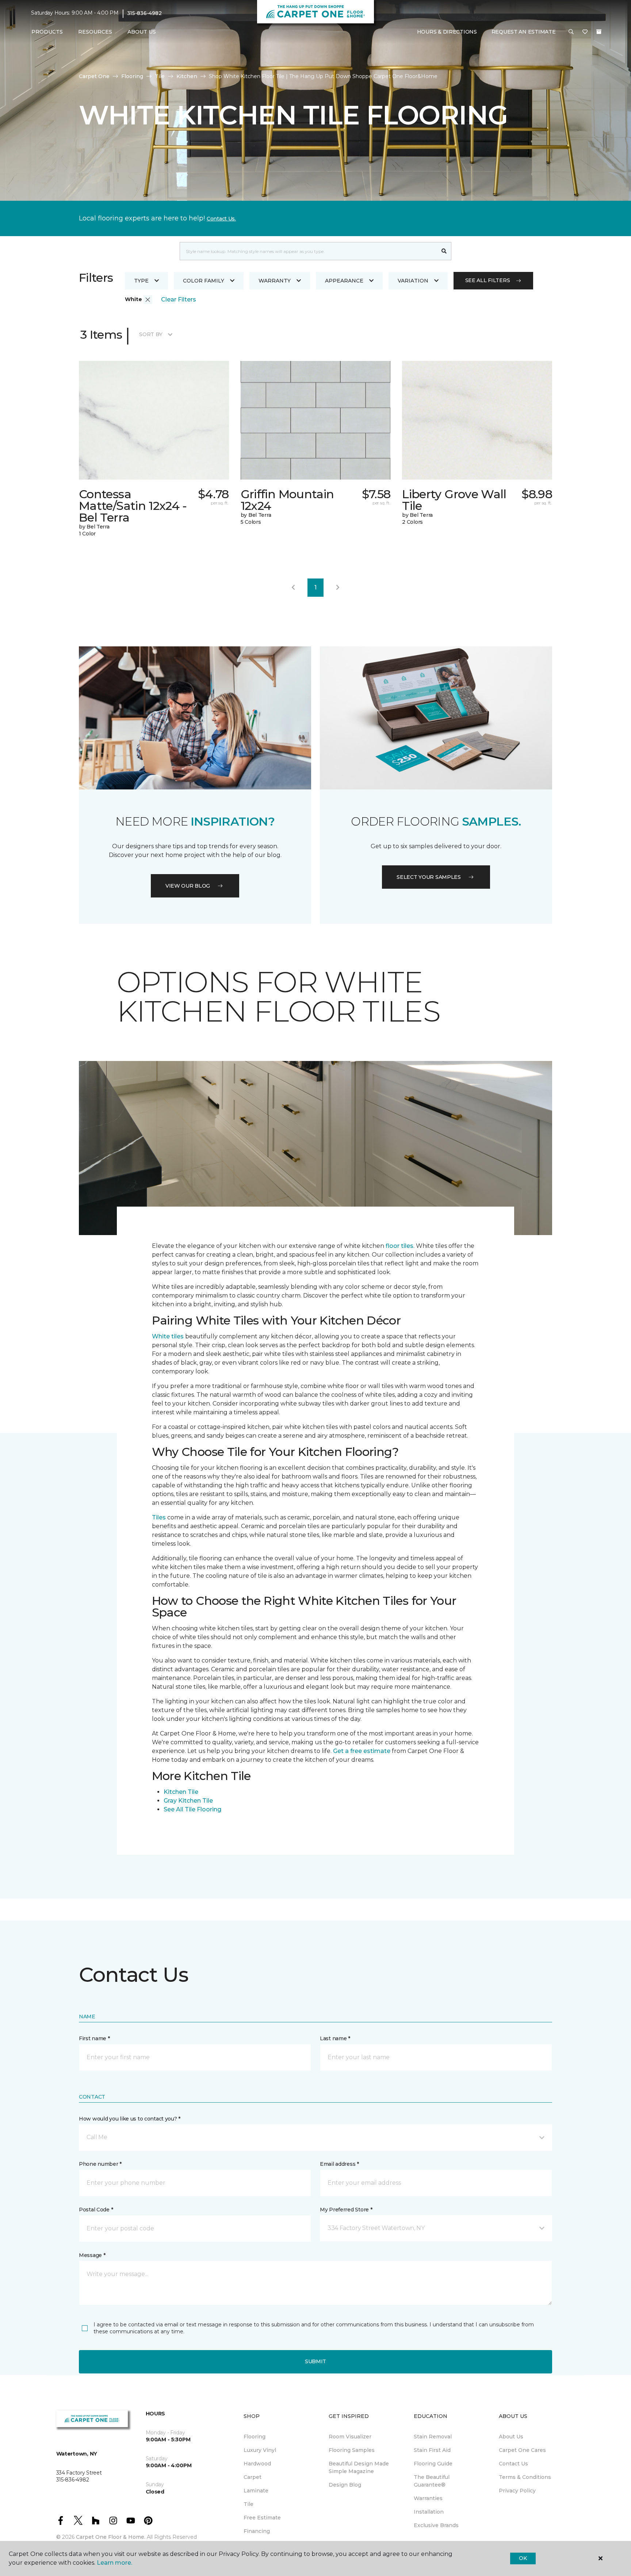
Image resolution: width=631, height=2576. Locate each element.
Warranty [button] (275, 281)
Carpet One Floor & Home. (111, 2537)
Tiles (159, 1517)
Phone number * (100, 2164)
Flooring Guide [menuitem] (433, 2464)
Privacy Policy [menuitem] (517, 2491)
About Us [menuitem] (511, 2437)
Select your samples (429, 877)
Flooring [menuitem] (255, 2437)
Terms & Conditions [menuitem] (525, 2477)
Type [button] (141, 281)
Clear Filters (179, 299)
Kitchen (187, 76)
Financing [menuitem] (257, 2531)
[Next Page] (338, 588)
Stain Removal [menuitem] (433, 2437)
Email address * (339, 2164)
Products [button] (47, 32)
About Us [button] (142, 32)
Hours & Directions (447, 32)
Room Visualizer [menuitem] (350, 2437)
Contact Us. (221, 219)
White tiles (168, 1336)
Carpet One (94, 76)
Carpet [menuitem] (253, 2477)
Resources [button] (95, 32)
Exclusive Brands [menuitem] (436, 2525)
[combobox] (308, 251)
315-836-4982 (144, 13)
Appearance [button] (344, 281)
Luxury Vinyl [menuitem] (260, 2450)
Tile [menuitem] (248, 2504)
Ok (523, 2558)
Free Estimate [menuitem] (262, 2518)
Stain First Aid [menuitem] (432, 2450)
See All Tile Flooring (192, 1809)
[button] (571, 32)
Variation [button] (413, 281)
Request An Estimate (524, 32)
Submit (315, 2361)
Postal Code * (96, 2210)
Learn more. (114, 2563)
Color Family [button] (204, 281)
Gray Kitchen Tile (188, 1801)
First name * (94, 2038)
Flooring (132, 76)
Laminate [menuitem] (256, 2491)
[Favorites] (585, 32)
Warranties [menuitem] (428, 2498)
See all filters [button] (488, 280)
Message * (92, 2255)
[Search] (444, 251)
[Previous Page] (293, 588)
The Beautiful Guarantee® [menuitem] (432, 2481)
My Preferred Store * (346, 2210)
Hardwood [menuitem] (257, 2464)
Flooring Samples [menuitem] (352, 2450)
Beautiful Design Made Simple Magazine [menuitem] (359, 2467)
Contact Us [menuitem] (513, 2464)
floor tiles (399, 1246)
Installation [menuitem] (429, 2512)
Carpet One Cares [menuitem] (522, 2450)
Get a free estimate (362, 1751)
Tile (160, 76)
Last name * (335, 2038)
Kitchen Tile (181, 1792)
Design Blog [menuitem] (345, 2485)
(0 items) (599, 32)
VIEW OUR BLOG (188, 886)
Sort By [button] (151, 334)
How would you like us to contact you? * (130, 2119)
